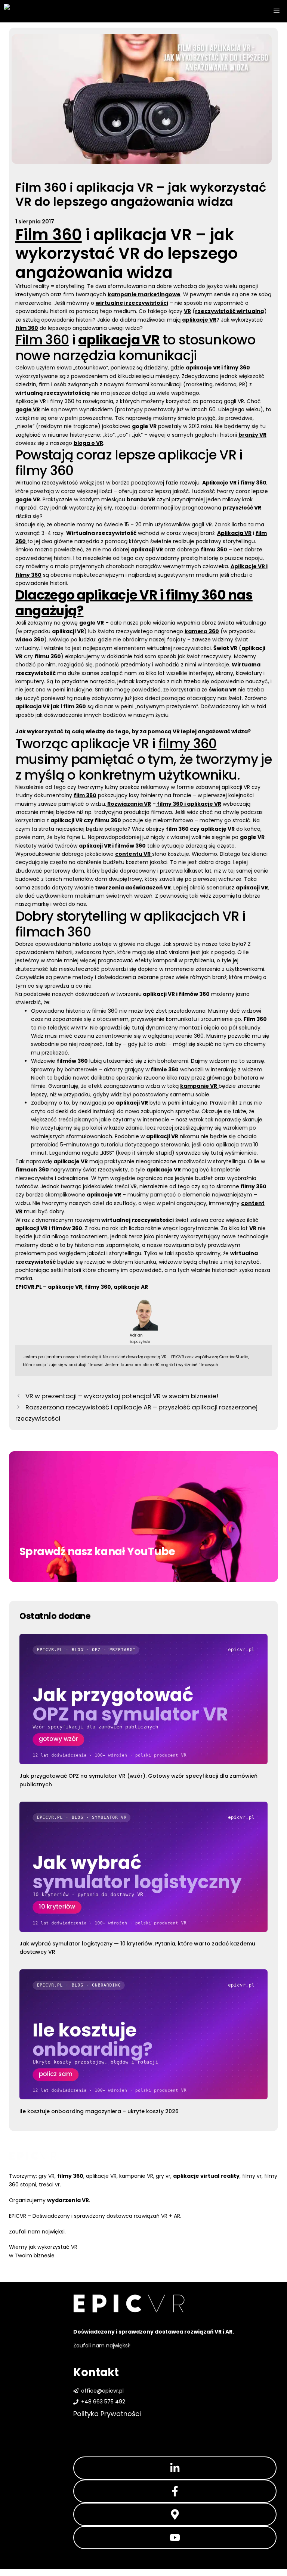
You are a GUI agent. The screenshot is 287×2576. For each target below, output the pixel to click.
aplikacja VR (143, 235)
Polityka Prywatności (107, 2414)
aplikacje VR (101, 2176)
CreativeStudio (234, 1357)
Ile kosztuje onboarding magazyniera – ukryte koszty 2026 (99, 2111)
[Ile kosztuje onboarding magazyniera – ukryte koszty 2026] (143, 2036)
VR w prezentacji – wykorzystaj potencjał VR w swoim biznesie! (122, 1396)
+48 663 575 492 (103, 2402)
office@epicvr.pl (102, 2391)
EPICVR (178, 1357)
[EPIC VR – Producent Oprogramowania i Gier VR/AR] (41, 11)
